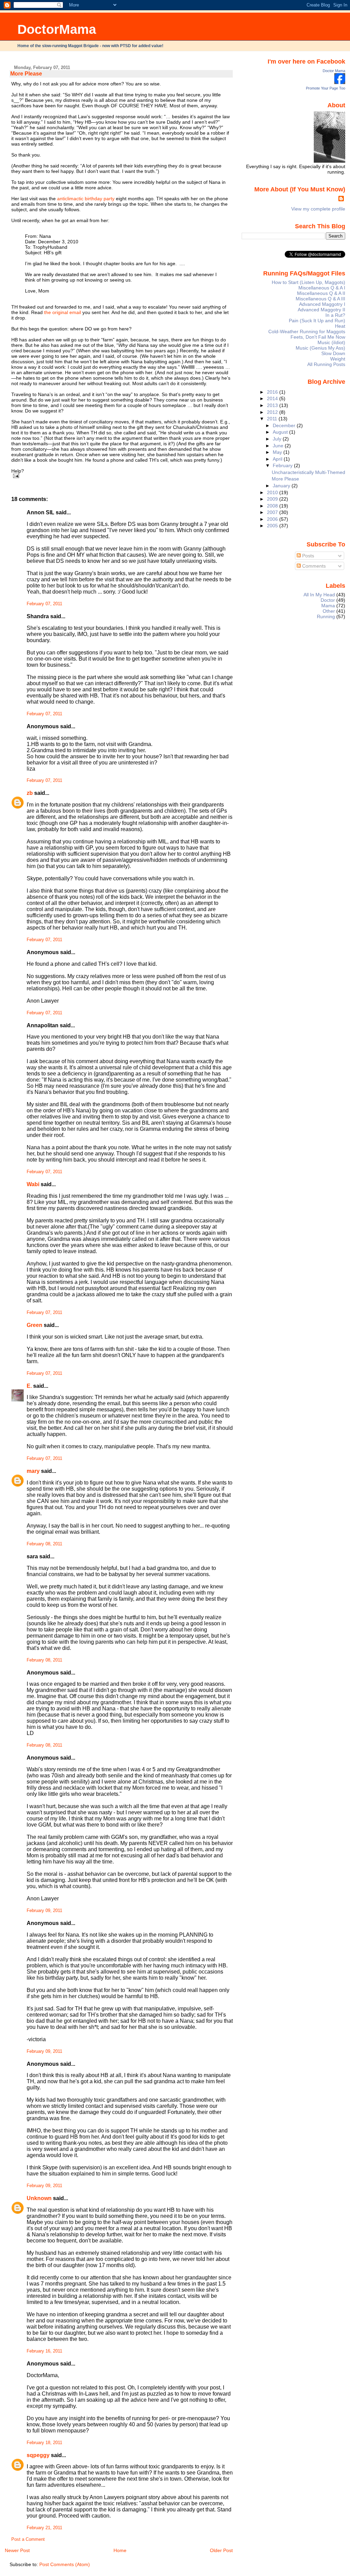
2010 (273, 492)
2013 (273, 405)
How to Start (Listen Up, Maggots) (308, 282)
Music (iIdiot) (331, 342)
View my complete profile (318, 209)
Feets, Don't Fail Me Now (318, 337)
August (281, 432)
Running (326, 616)
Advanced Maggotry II (321, 310)
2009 (273, 499)
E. (29, 1386)
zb (30, 793)
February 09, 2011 (44, 1911)
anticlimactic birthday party (86, 199)
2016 (273, 392)
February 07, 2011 (44, 604)
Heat (340, 326)
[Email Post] (15, 476)
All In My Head (319, 595)
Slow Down (333, 353)
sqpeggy (38, 2455)
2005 (273, 526)
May (278, 452)
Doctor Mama (334, 71)
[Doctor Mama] (340, 82)
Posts (307, 556)
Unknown (39, 2198)
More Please (26, 74)
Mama (328, 606)
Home (120, 2550)
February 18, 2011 (44, 2443)
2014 (273, 398)
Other (329, 611)
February (283, 465)
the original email (63, 312)
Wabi (33, 1184)
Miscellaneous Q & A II (321, 293)
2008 (273, 506)
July (278, 439)
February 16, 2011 (44, 2351)
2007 (273, 512)
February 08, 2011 (44, 1544)
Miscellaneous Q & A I (322, 288)
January (282, 486)
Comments (313, 566)
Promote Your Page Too (326, 88)
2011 (273, 419)
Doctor (328, 600)
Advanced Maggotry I (322, 304)
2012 (273, 412)
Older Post (221, 2550)
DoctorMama (57, 29)
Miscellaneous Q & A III (320, 299)
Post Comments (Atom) (65, 2564)
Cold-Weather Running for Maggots (307, 331)
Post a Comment (28, 2539)
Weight (338, 359)
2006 (273, 519)
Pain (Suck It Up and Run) (317, 321)
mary (33, 1471)
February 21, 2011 (44, 2528)
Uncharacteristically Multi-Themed (308, 472)
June (279, 446)
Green (35, 1325)
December (285, 425)
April (278, 459)
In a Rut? (335, 315)
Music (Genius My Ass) (320, 348)
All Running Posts (326, 364)
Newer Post (17, 2550)
